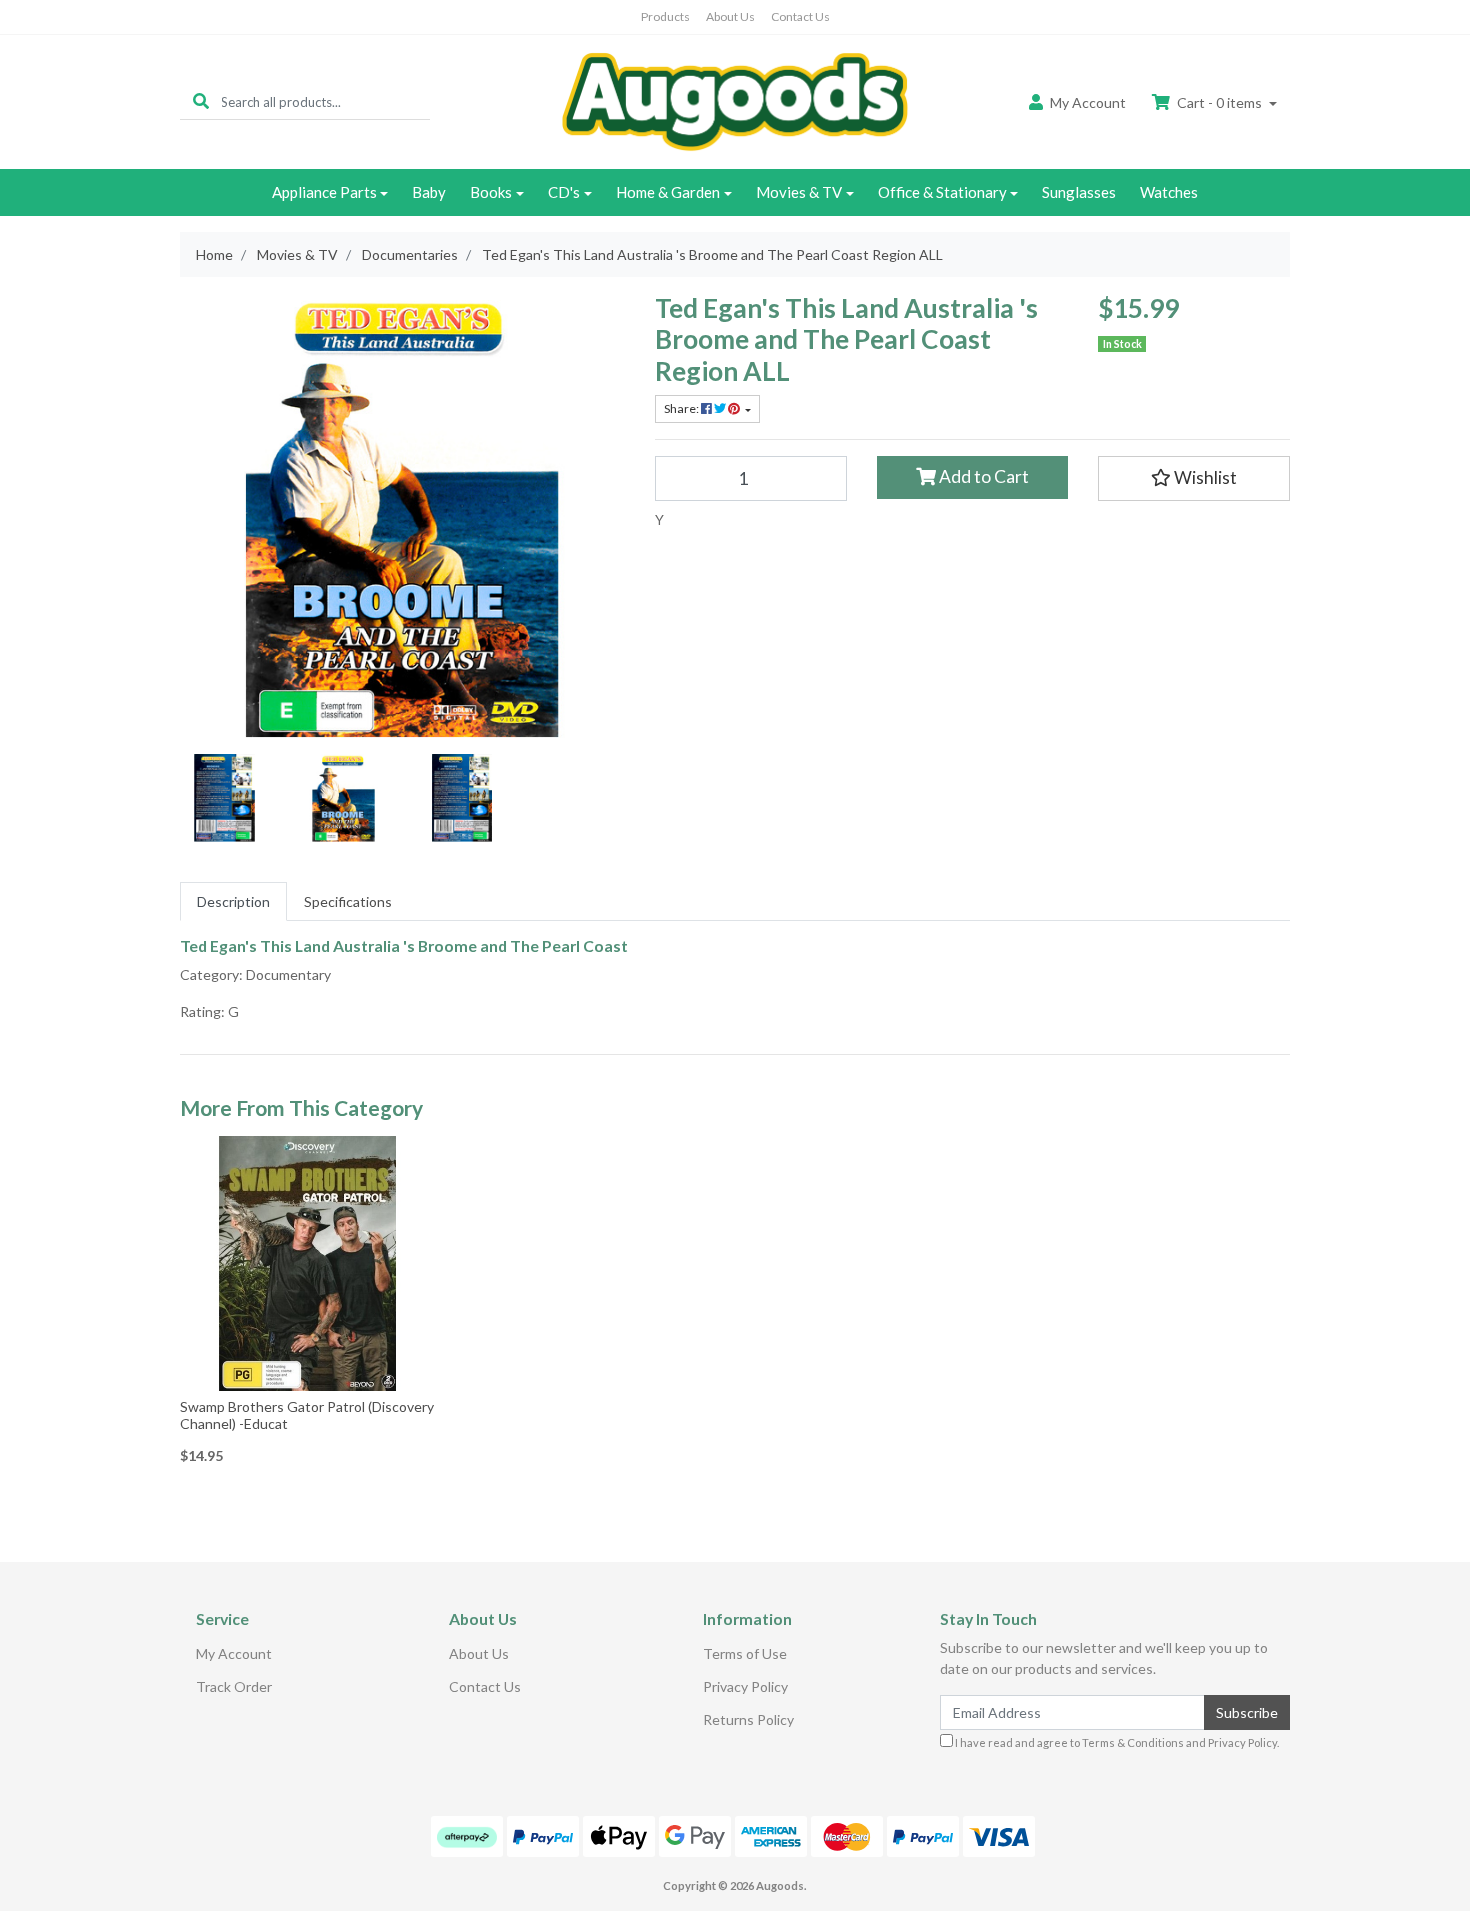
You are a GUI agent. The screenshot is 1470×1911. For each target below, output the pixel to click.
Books (491, 192)
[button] (1194, 478)
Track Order (234, 1686)
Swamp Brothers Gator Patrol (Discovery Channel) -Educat (307, 1415)
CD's (564, 192)
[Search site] (201, 101)
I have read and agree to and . (1116, 1742)
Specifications (348, 901)
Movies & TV (799, 192)
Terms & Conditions (1133, 1742)
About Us (730, 16)
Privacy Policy (745, 1686)
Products (665, 16)
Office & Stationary (942, 192)
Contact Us (800, 16)
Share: (682, 408)
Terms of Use (745, 1653)
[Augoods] (735, 100)
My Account (234, 1653)
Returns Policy (748, 1719)
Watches (1169, 192)
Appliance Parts (324, 192)
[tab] (233, 901)
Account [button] (1088, 102)
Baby (429, 192)
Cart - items (1219, 102)
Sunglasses (1079, 192)
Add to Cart (982, 476)
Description (233, 901)
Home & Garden (668, 192)
